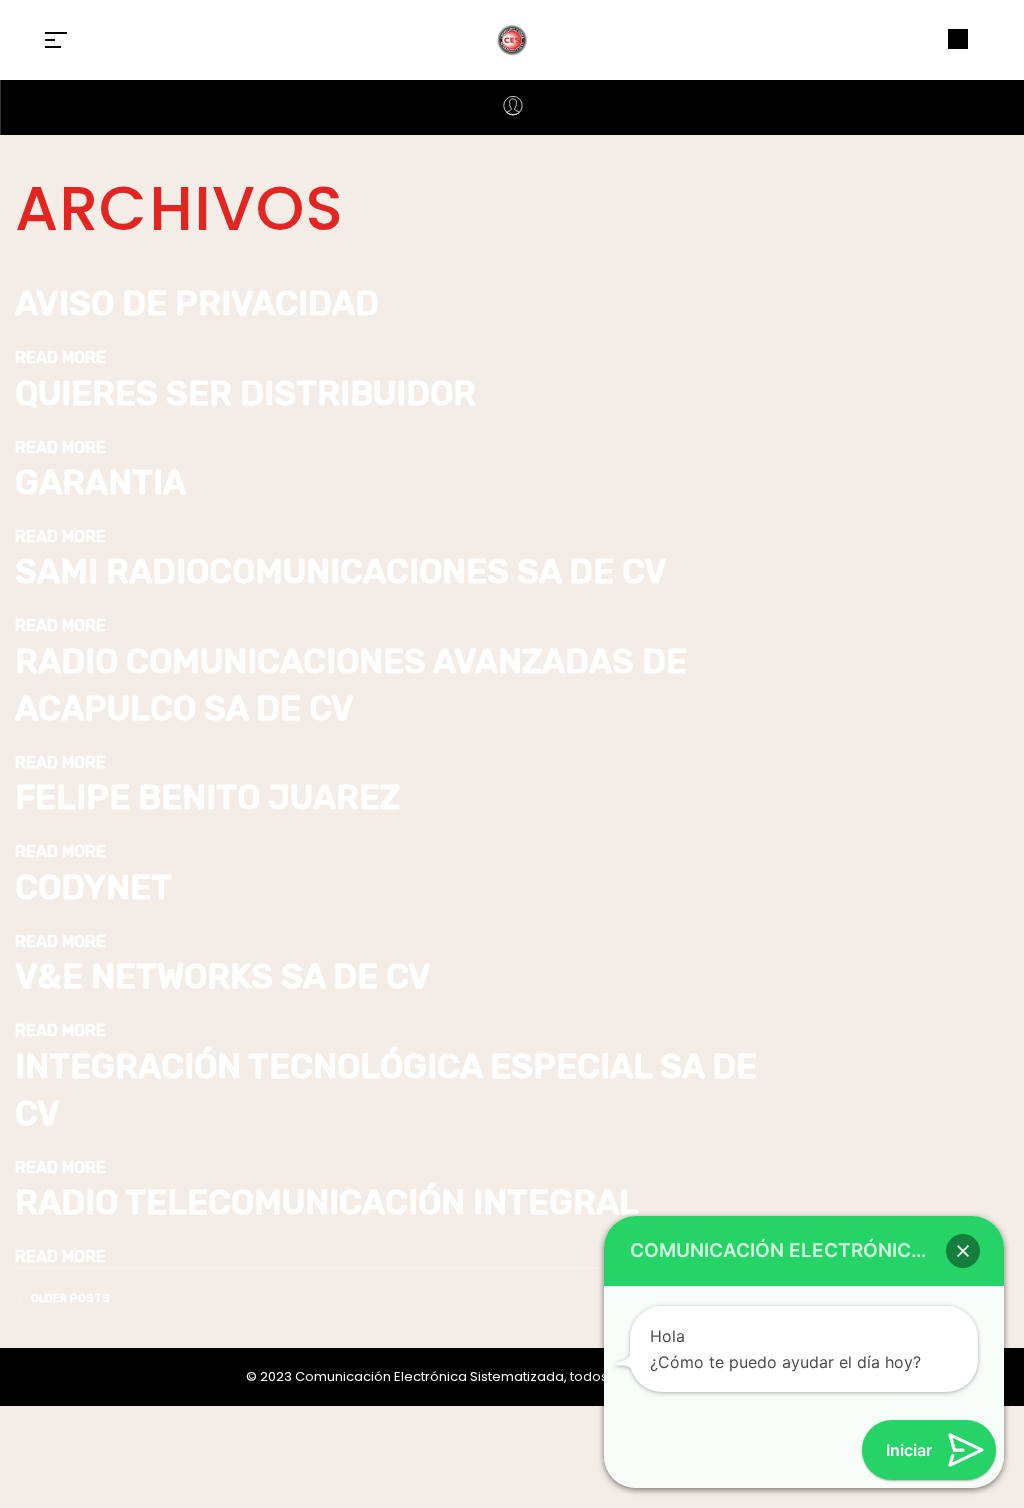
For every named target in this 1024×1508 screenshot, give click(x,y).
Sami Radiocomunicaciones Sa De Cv (341, 571)
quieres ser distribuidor (245, 393)
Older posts (70, 1298)
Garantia (100, 482)
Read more (60, 357)
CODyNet (93, 887)
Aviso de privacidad (197, 303)
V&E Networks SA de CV (223, 976)
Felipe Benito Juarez (207, 797)
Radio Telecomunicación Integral (327, 1202)
